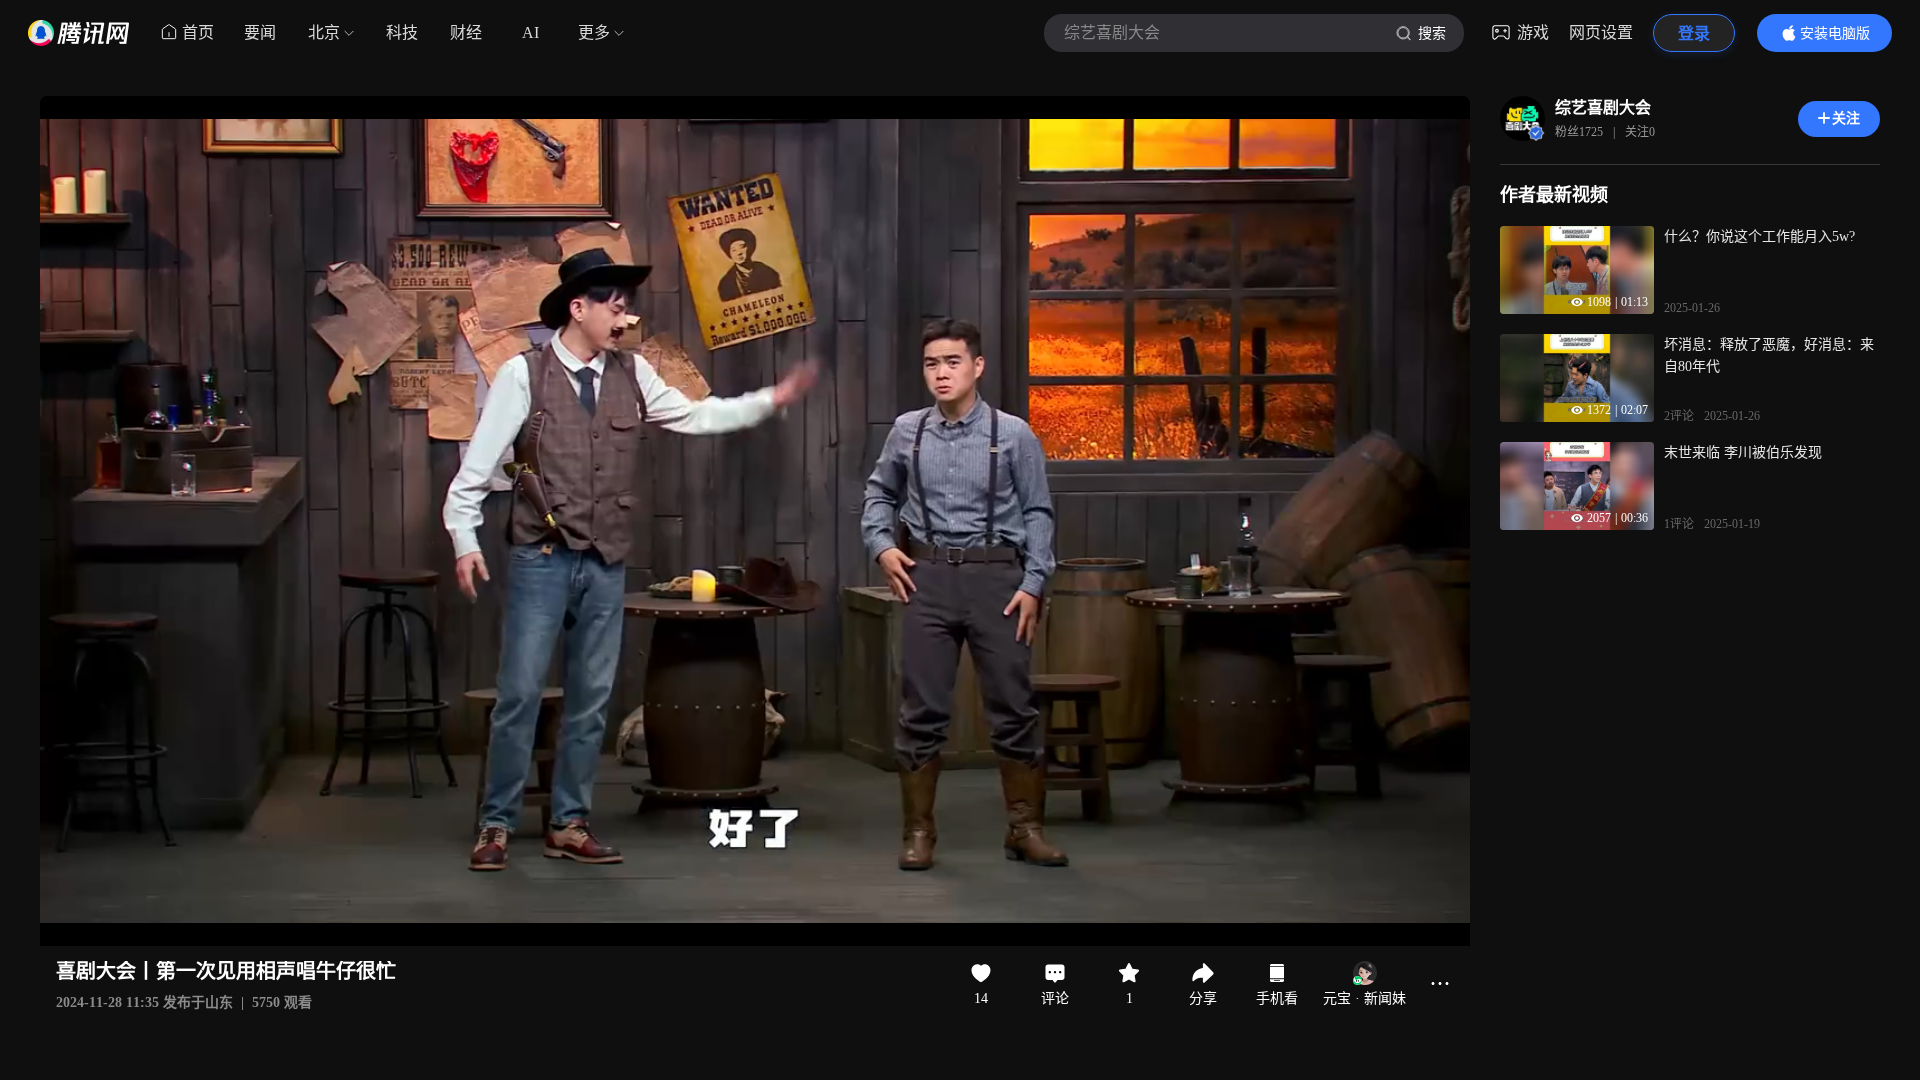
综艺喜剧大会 (1603, 107)
